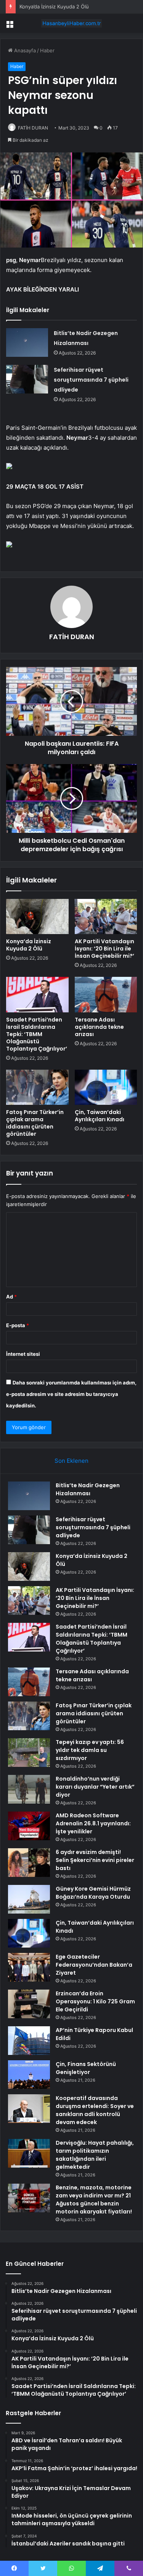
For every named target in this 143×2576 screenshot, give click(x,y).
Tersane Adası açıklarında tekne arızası (99, 1027)
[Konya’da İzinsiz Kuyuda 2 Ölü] (37, 916)
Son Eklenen (71, 1461)
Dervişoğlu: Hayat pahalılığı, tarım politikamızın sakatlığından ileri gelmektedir (95, 2155)
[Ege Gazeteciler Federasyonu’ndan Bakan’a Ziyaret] (29, 1967)
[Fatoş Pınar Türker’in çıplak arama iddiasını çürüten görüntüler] (37, 1087)
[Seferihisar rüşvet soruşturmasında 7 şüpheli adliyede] (27, 379)
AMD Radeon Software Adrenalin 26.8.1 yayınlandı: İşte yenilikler (93, 1823)
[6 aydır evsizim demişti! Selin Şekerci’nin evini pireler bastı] (29, 1863)
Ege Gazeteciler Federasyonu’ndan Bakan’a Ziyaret (94, 1965)
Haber (47, 50)
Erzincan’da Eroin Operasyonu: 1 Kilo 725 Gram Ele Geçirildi (95, 2001)
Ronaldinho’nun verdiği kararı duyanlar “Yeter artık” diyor (95, 1787)
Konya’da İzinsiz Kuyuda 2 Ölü (54, 6)
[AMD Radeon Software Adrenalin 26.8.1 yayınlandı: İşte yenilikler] (29, 1826)
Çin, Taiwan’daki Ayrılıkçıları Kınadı (100, 1116)
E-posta (18, 1325)
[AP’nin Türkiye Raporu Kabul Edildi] (29, 2041)
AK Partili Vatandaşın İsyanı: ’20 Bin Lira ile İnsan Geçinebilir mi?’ (104, 949)
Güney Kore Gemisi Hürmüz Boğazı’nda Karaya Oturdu (93, 1893)
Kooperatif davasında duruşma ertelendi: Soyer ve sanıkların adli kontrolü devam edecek (95, 2110)
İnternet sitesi (23, 1354)
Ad (11, 1297)
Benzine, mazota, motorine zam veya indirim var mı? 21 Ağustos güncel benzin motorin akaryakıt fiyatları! (94, 2200)
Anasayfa (24, 50)
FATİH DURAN (33, 128)
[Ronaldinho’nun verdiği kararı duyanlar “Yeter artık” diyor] (29, 1789)
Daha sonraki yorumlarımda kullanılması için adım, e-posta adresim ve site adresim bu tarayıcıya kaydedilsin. (71, 1394)
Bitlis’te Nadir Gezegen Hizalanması (88, 1489)
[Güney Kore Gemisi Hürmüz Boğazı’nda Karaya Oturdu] (29, 1899)
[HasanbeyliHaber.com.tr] (72, 23)
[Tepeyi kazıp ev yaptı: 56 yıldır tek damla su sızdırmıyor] (29, 1753)
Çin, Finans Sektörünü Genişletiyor (86, 2068)
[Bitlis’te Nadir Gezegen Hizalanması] (27, 342)
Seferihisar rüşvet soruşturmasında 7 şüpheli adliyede (91, 380)
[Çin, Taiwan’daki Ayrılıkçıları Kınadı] (106, 1087)
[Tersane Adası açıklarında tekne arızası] (106, 994)
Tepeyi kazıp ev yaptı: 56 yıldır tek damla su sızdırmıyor (90, 1750)
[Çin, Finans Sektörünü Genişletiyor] (29, 2075)
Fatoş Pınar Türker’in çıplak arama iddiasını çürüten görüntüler (35, 1123)
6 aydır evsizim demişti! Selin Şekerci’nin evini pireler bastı (95, 1860)
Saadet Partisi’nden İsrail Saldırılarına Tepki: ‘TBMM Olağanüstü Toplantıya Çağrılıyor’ (37, 1034)
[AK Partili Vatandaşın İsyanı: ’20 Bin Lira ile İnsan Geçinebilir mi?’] (106, 916)
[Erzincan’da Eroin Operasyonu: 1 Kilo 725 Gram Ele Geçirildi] (29, 2004)
